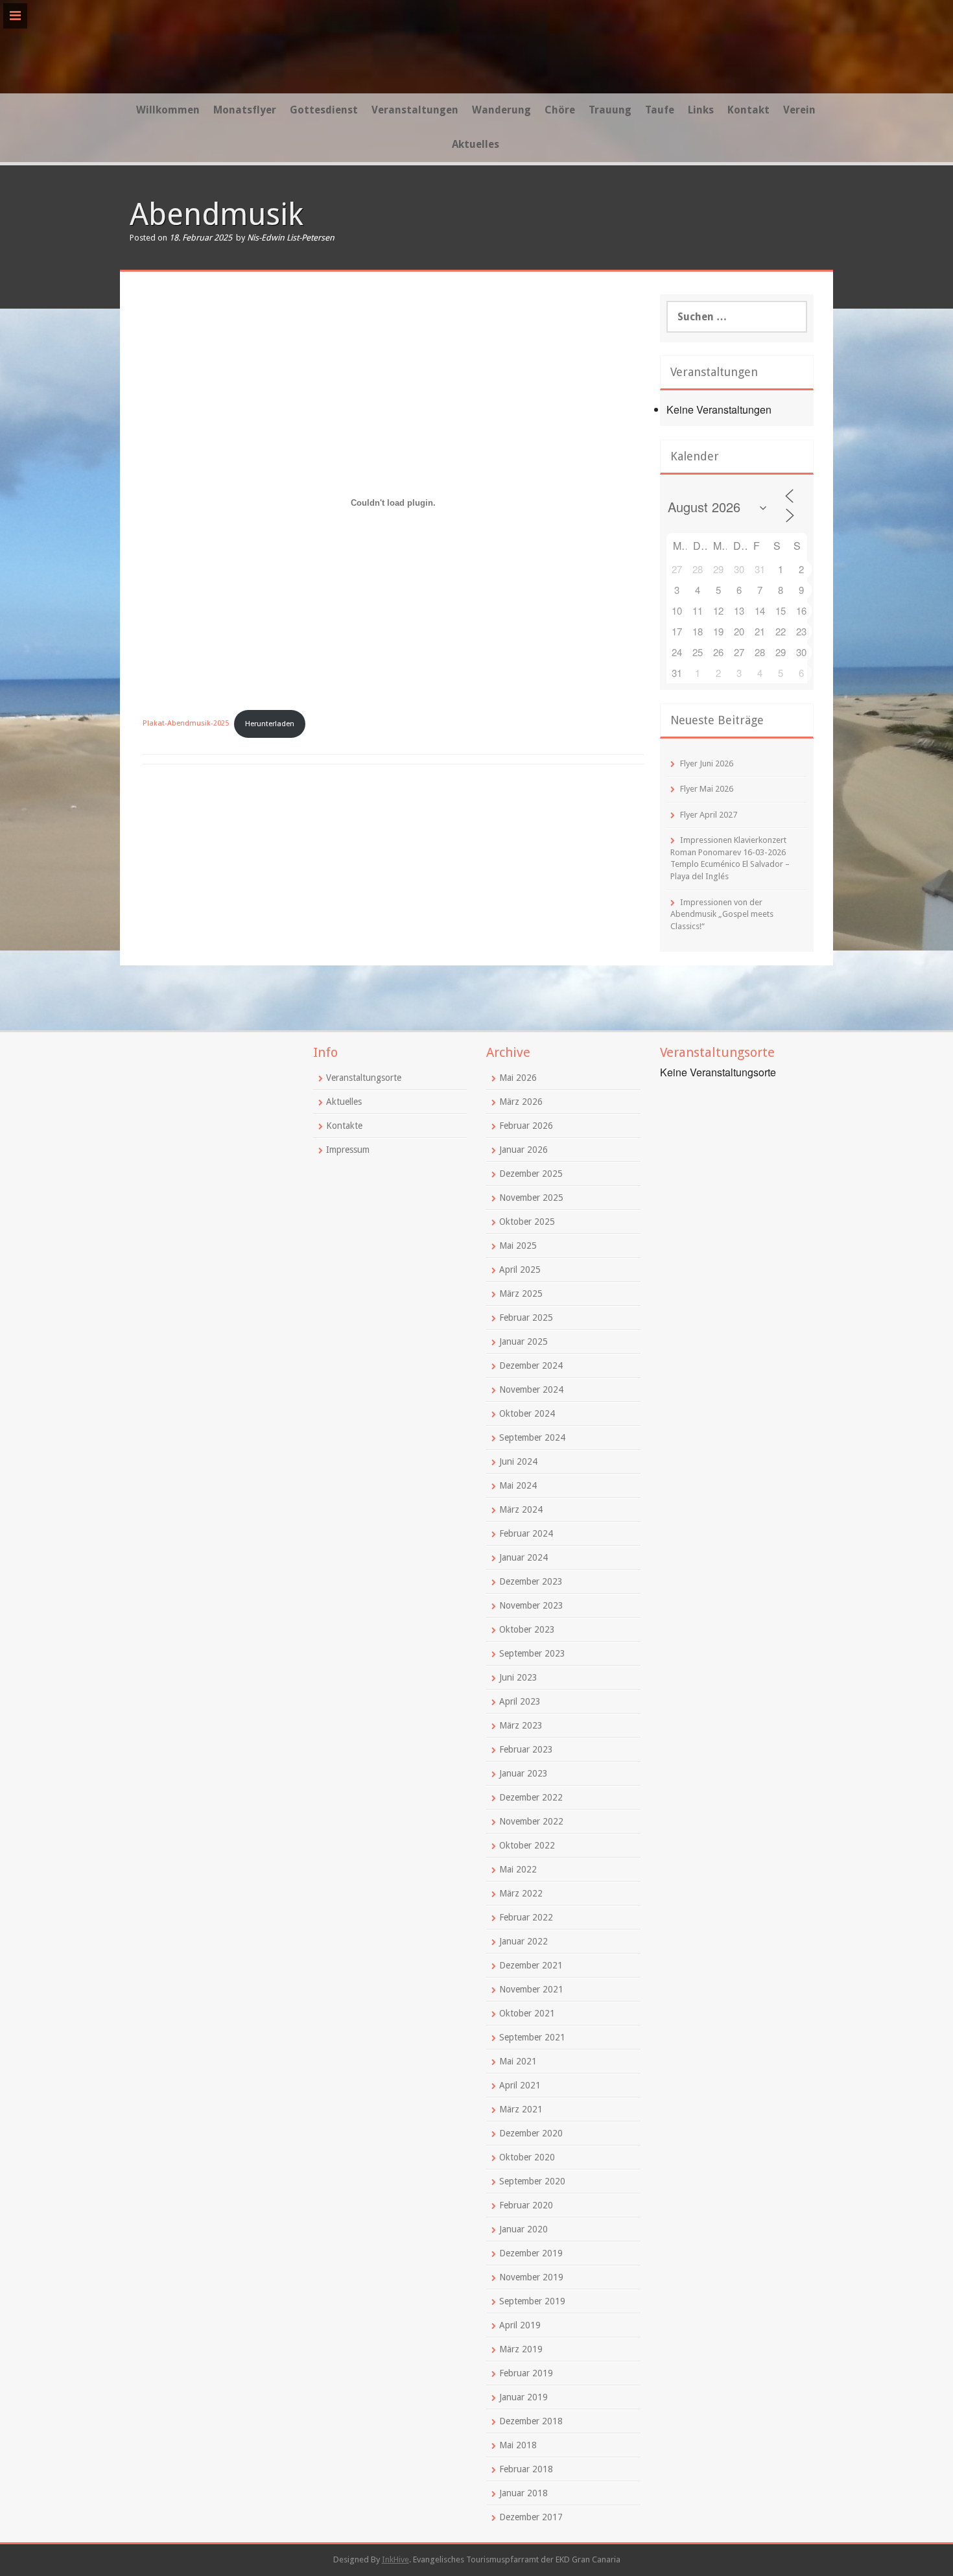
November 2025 (531, 1198)
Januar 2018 (524, 2493)
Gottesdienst (324, 110)
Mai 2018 (518, 2445)
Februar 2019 (526, 2373)
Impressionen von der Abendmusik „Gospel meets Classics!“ (722, 914)
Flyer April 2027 (709, 815)
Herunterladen (270, 724)
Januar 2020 (524, 2229)
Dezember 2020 (531, 2133)
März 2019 (521, 2349)
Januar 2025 (524, 1341)
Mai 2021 (518, 2061)
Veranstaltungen (415, 110)
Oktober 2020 (527, 2157)
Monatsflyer (245, 110)
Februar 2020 (526, 2205)
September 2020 (532, 2181)
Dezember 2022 (531, 1797)
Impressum (348, 1150)
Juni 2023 (518, 1677)
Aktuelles (476, 144)
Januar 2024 (524, 1557)
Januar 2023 (524, 1773)
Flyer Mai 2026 (707, 789)
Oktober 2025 (527, 1222)
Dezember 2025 (531, 1174)
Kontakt (748, 110)
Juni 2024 (518, 1461)
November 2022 (531, 1821)
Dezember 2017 (531, 2517)
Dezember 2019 (531, 2253)
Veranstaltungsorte (364, 1078)
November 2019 (531, 2277)
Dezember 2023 (531, 1581)
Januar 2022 (524, 1941)
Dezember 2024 (531, 1365)
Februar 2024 (526, 1533)
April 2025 (520, 1270)
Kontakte (344, 1126)
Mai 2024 (518, 1485)
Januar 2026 (524, 1150)
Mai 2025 (518, 1246)
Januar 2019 (524, 2397)
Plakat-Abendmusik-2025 (186, 724)
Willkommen (168, 110)
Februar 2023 (526, 1749)
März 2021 (521, 2109)
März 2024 (521, 1509)
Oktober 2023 (527, 1629)
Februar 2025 (526, 1318)
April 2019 (520, 2325)
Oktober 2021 (527, 2013)
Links (701, 110)
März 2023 (521, 1725)
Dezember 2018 (531, 2421)
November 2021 (531, 1989)
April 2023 (520, 1701)
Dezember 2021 (531, 1965)
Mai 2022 (518, 1869)
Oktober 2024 (527, 1413)
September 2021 (532, 2037)
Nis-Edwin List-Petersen (291, 238)
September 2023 (532, 1653)
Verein (799, 110)
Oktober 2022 (527, 1845)
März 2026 (521, 1102)
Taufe (660, 110)
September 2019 (532, 2301)
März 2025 (521, 1294)
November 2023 (531, 1605)
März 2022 (521, 1893)
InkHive (395, 2559)
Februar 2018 (526, 2469)
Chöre (560, 110)
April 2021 (520, 2085)
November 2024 (531, 1389)
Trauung (610, 110)
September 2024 (532, 1437)
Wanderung (501, 110)
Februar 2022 (526, 1917)
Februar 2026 (526, 1126)
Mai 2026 (518, 1078)
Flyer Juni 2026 (707, 763)
